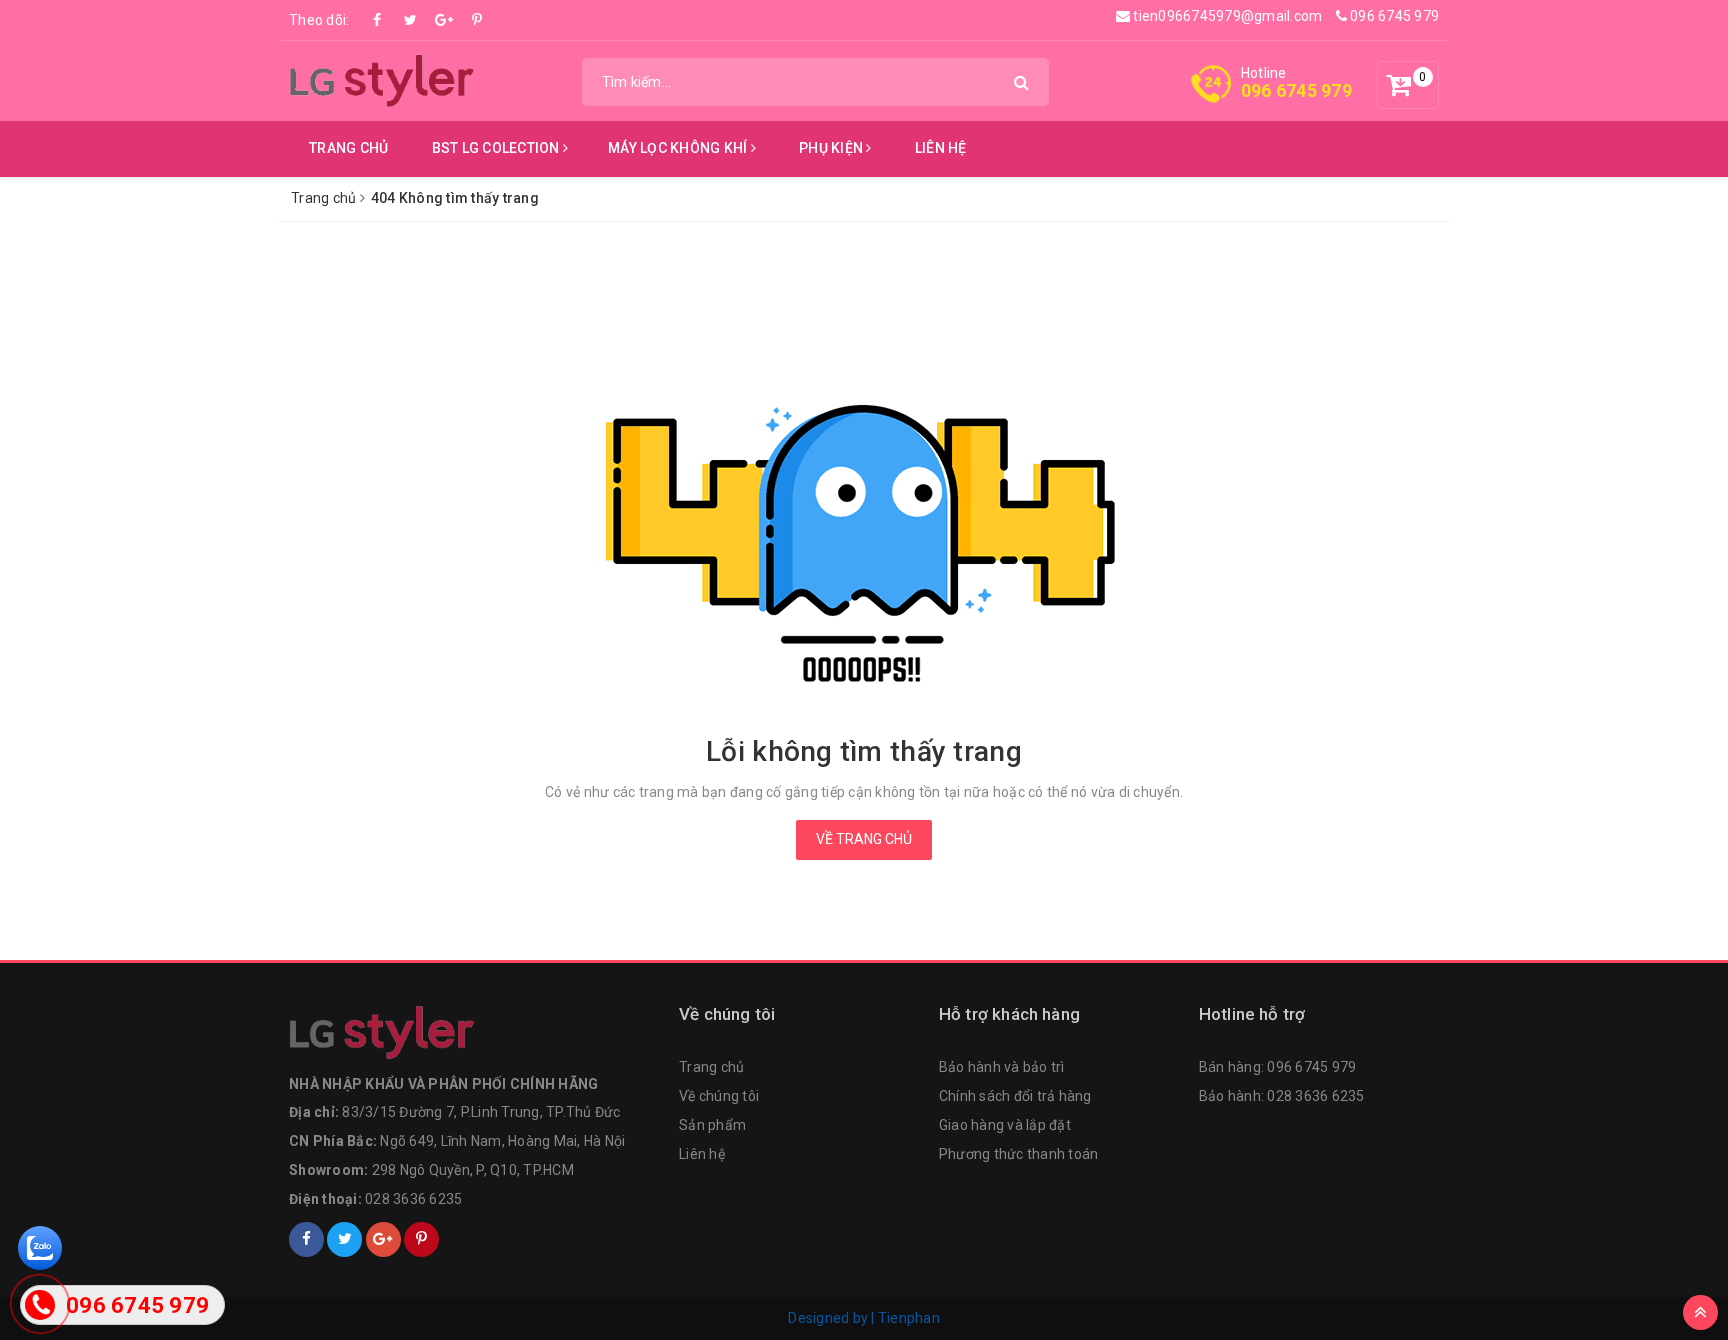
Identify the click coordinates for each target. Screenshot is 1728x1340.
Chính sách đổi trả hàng (1015, 1096)
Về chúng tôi (719, 1096)
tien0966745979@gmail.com (1226, 16)
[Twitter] (411, 20)
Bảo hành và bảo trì (1002, 1067)
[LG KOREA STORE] (384, 80)
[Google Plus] (444, 20)
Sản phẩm (712, 1125)
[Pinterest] (477, 20)
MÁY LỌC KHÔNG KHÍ (679, 148)
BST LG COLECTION (497, 148)
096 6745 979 (1393, 16)
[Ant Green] (474, 1033)
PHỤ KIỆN (832, 148)
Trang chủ (348, 148)
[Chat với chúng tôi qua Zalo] (40, 1247)
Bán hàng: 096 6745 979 (1278, 1067)
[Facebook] (378, 20)
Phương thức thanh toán (1019, 1154)
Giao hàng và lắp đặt (1005, 1125)
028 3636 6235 (413, 1199)
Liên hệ (941, 148)
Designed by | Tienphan (864, 1318)
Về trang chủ (864, 839)
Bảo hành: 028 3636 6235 (1282, 1096)
